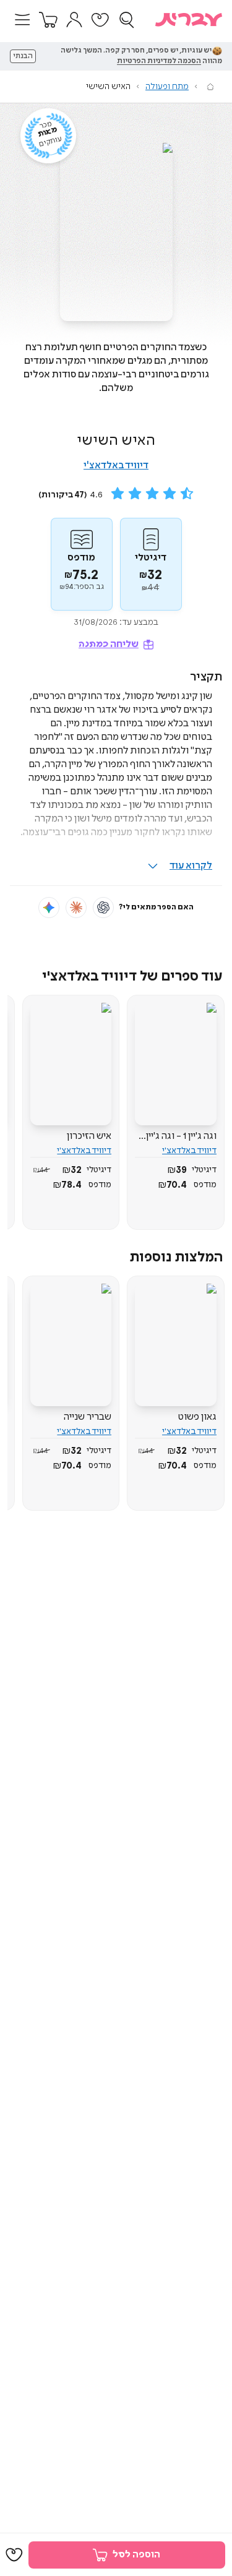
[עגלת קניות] (48, 20)
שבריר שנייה (88, 1417)
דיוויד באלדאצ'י (116, 466)
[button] (22, 20)
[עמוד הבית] (210, 87)
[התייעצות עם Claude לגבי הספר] (76, 908)
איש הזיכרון (89, 1136)
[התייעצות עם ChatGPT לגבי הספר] (103, 908)
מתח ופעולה (167, 87)
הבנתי (23, 56)
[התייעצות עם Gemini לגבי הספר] (49, 908)
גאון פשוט (197, 1417)
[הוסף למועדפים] (14, 2555)
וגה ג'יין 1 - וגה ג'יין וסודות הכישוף (181, 1136)
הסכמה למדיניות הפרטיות (159, 61)
